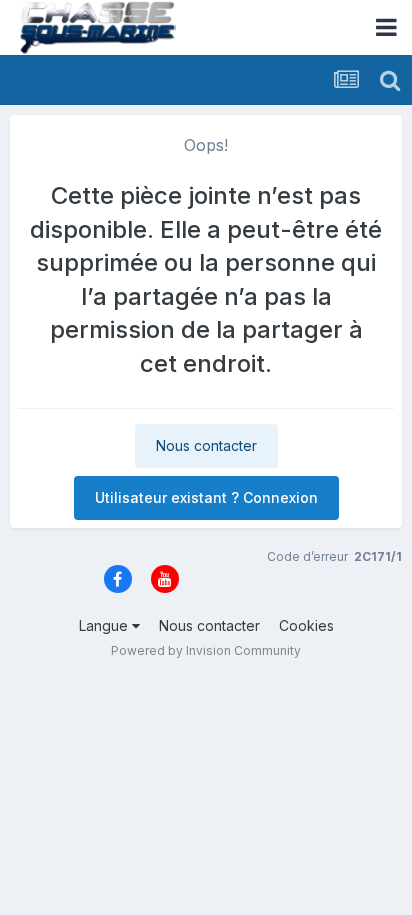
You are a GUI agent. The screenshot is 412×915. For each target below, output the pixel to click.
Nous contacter (206, 445)
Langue (105, 625)
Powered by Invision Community (206, 650)
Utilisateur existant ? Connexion (206, 497)
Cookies (306, 625)
